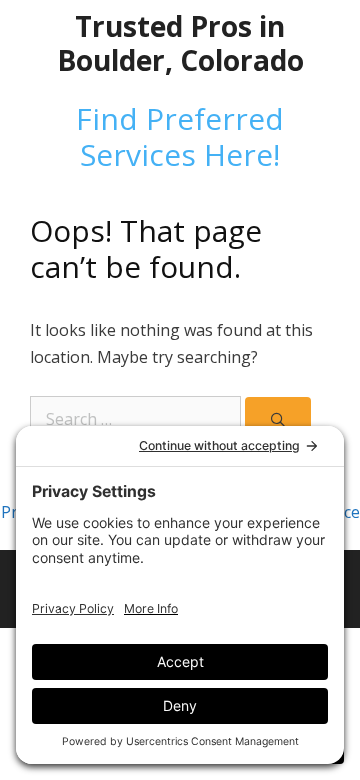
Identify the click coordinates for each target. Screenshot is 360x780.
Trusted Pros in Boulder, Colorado (180, 43)
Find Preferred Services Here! (180, 136)
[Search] (278, 419)
